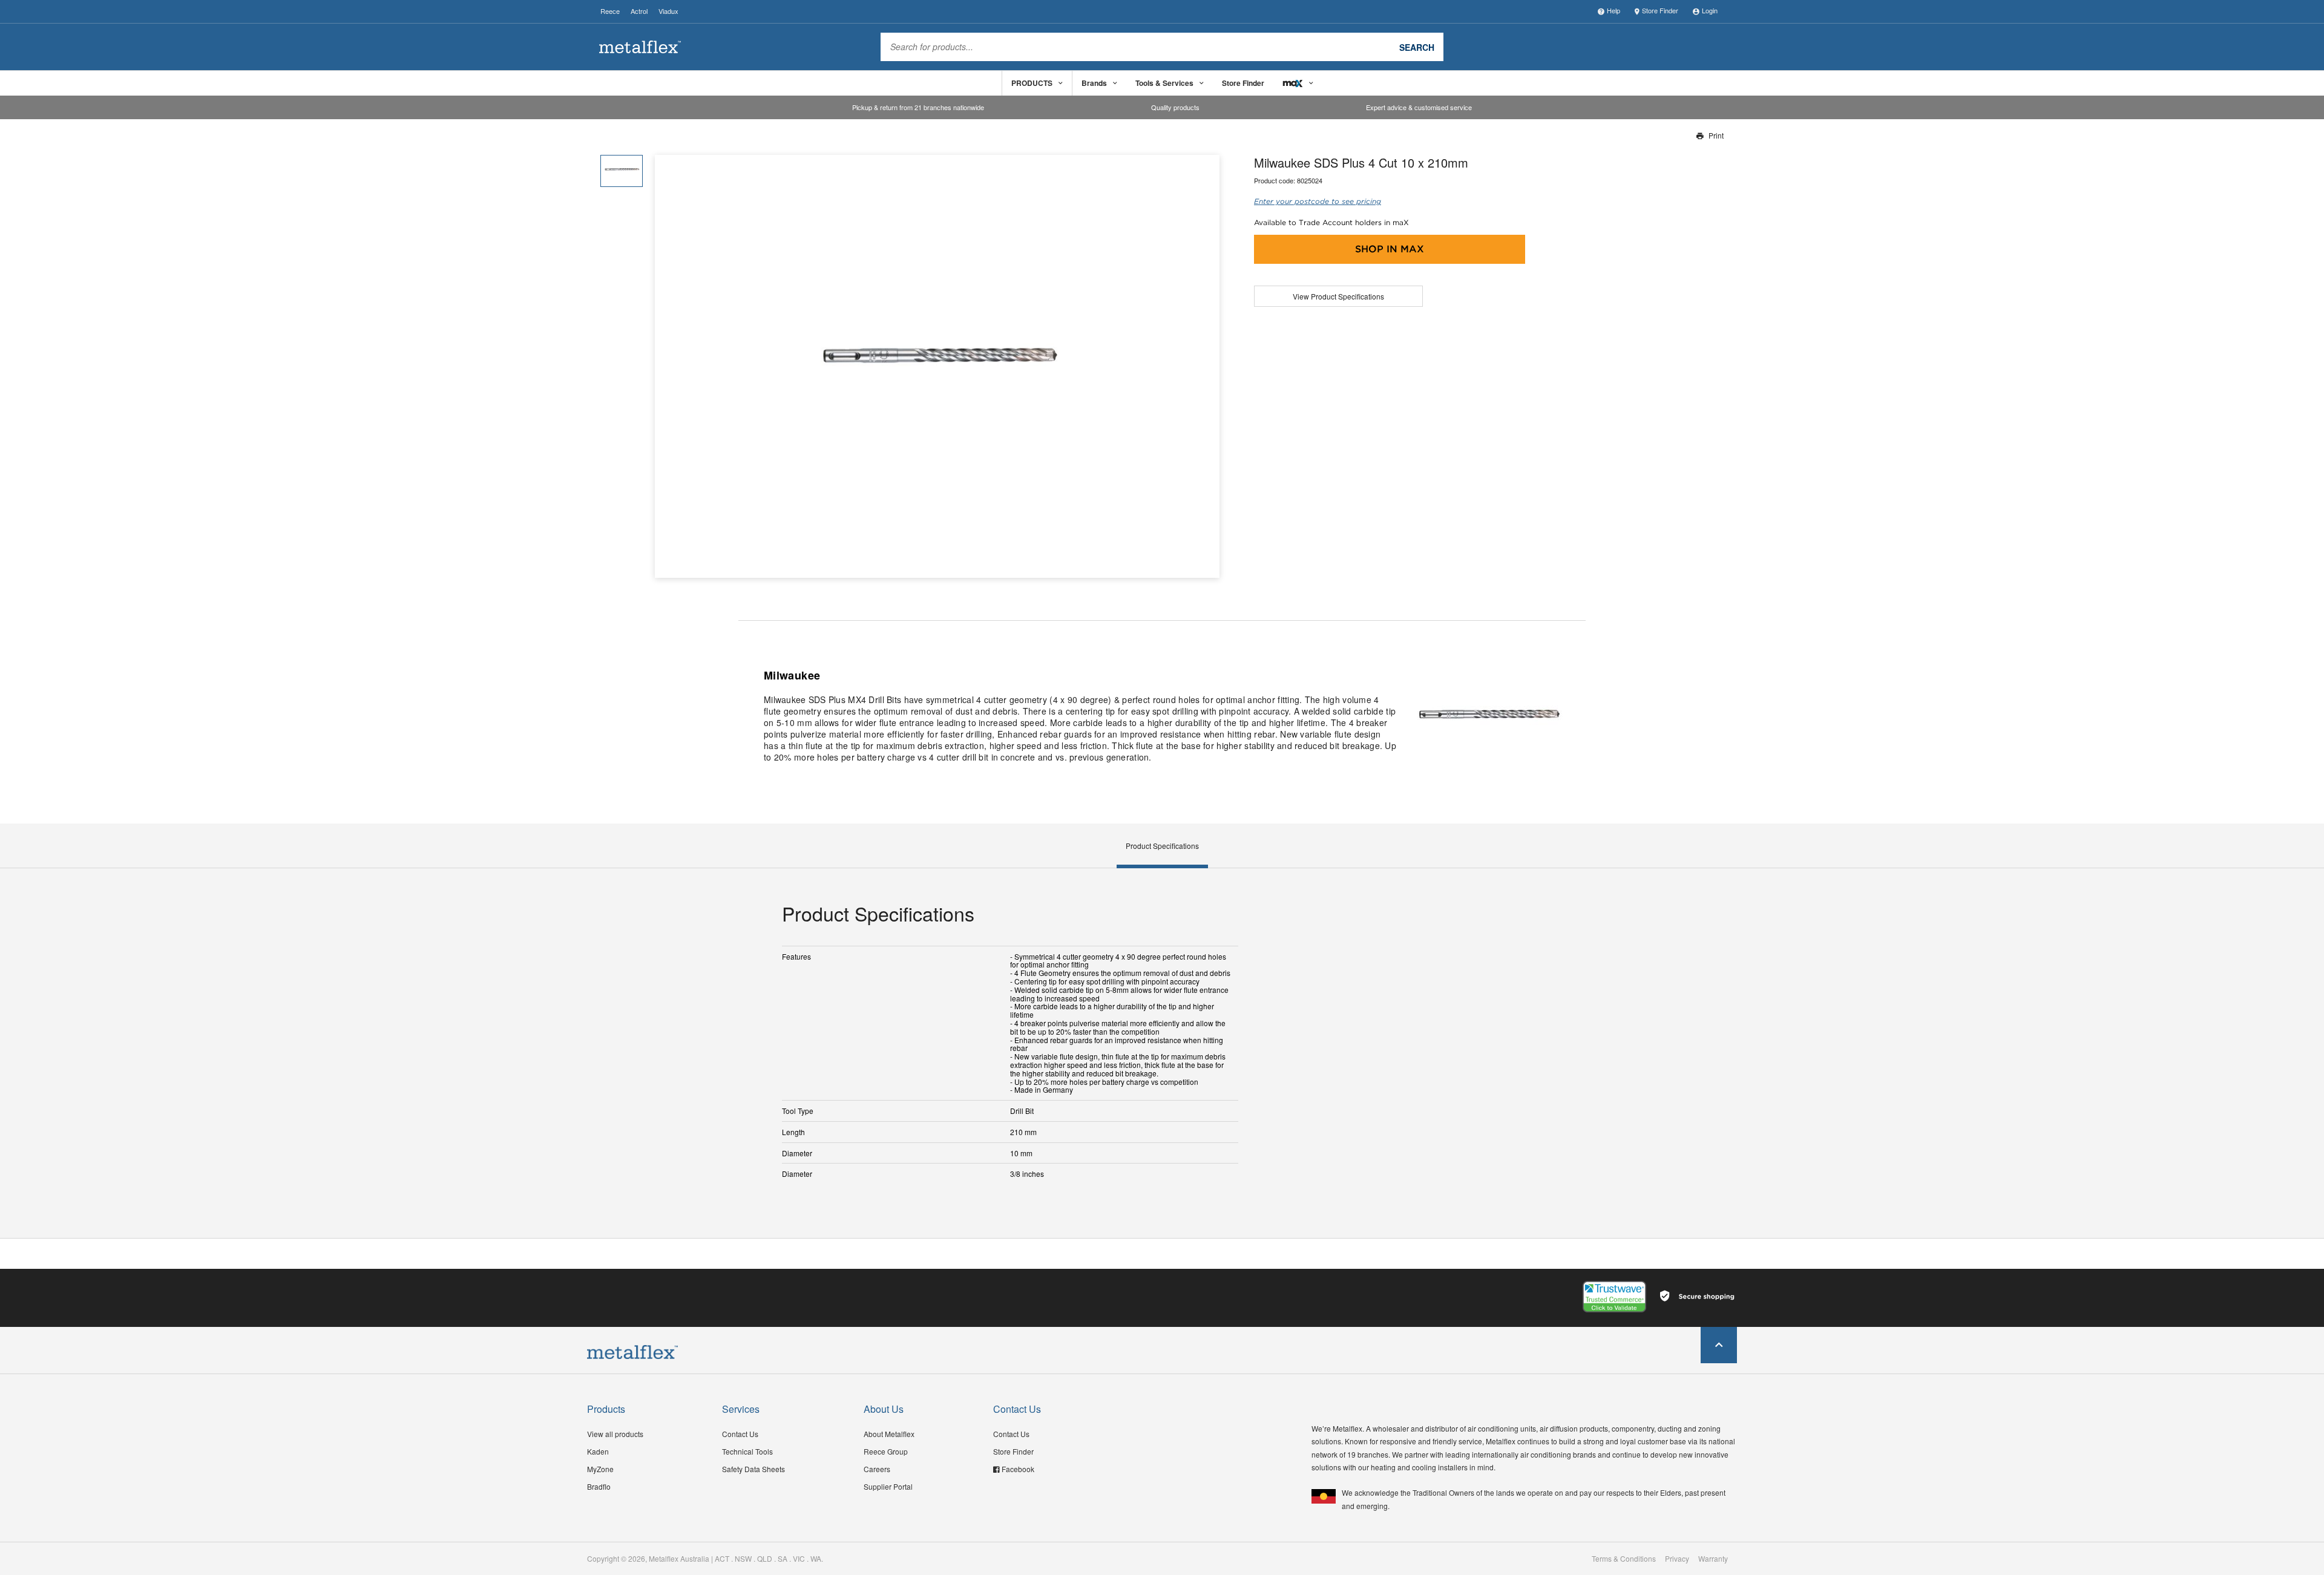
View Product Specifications (1338, 296)
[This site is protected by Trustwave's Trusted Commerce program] (1614, 1297)
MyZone (600, 1469)
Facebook (1018, 1469)
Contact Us (740, 1434)
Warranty (1713, 1559)
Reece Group (886, 1451)
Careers (877, 1469)
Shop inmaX (1390, 249)
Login (1710, 10)
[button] (1206, 366)
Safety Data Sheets (753, 1469)
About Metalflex (889, 1434)
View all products (615, 1434)
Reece (610, 11)
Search (1417, 47)
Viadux (668, 11)
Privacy (1677, 1559)
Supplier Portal (888, 1486)
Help (1613, 10)
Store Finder (1660, 10)
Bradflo (599, 1486)
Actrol (639, 11)
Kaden (598, 1451)
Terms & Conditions (1624, 1559)
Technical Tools (747, 1451)
